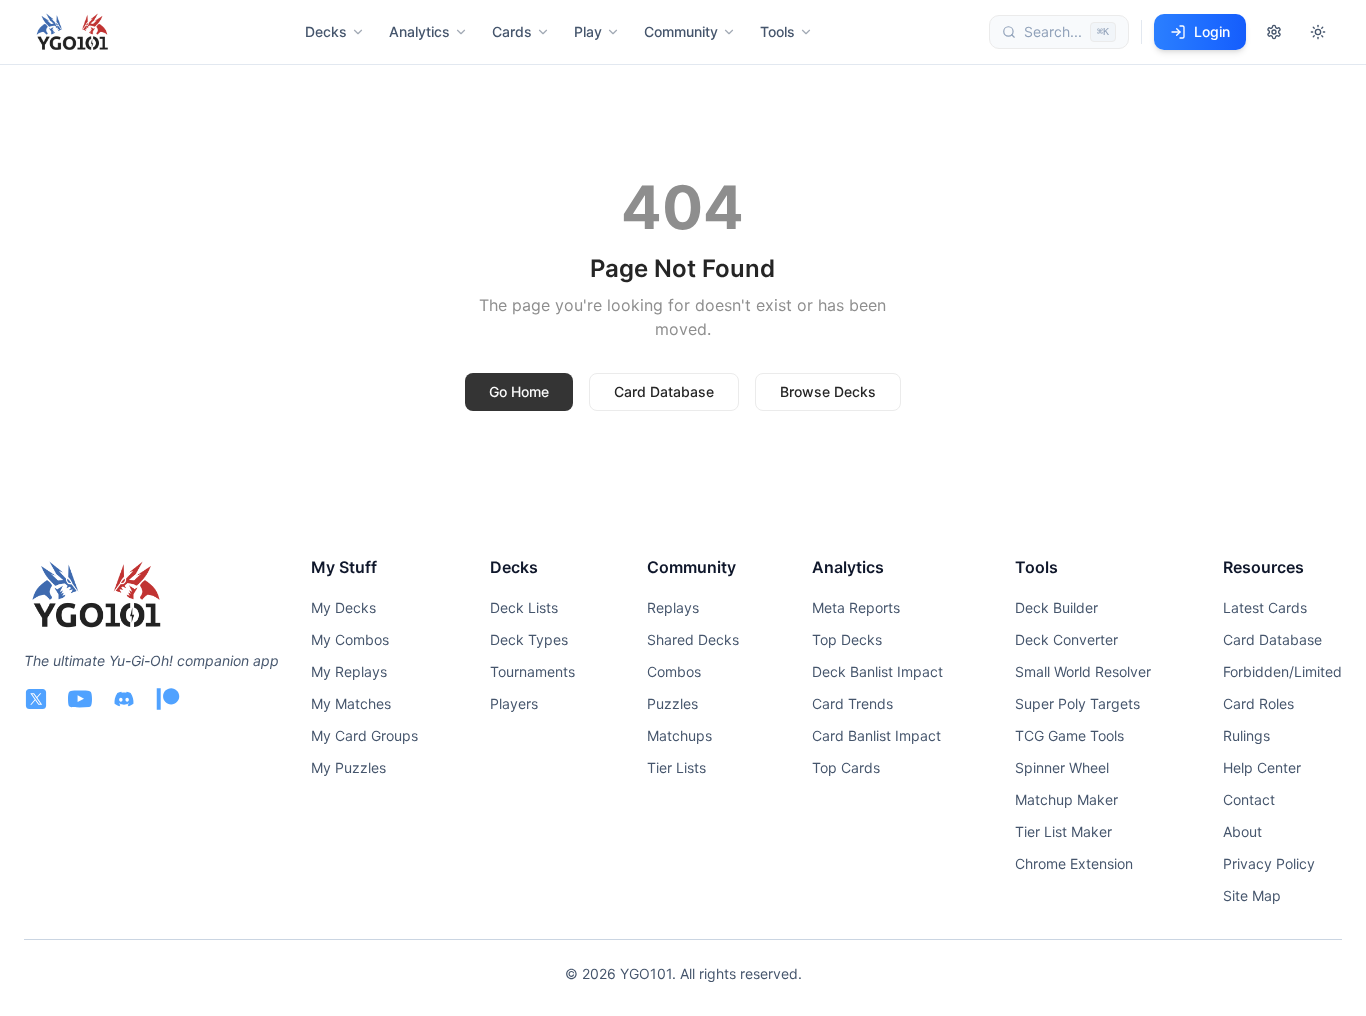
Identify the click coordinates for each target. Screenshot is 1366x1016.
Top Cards (846, 767)
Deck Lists (524, 607)
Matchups (679, 735)
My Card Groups (364, 735)
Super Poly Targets (1077, 703)
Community (681, 31)
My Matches (351, 703)
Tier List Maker (1063, 831)
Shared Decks (693, 639)
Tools (777, 31)
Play (588, 31)
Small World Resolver (1083, 671)
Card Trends (852, 703)
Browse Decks (828, 391)
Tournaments (532, 671)
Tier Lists (676, 767)
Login (1212, 31)
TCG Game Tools (1069, 735)
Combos (674, 671)
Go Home (519, 391)
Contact (1249, 799)
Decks (326, 31)
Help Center (1262, 767)
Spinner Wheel (1062, 767)
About (1242, 831)
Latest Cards (1265, 607)
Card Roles (1258, 703)
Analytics (419, 31)
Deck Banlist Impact (877, 671)
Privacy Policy (1269, 863)
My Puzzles (348, 767)
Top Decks (847, 639)
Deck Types (529, 639)
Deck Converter (1066, 639)
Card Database (664, 391)
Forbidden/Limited (1282, 671)
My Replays (349, 671)
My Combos (350, 639)
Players (514, 703)
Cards (512, 31)
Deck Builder (1056, 607)
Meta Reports (856, 607)
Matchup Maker (1066, 799)
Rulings (1246, 735)
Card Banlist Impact (876, 735)
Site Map (1252, 895)
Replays (673, 607)
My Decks (343, 607)
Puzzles (672, 703)
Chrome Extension (1074, 863)
